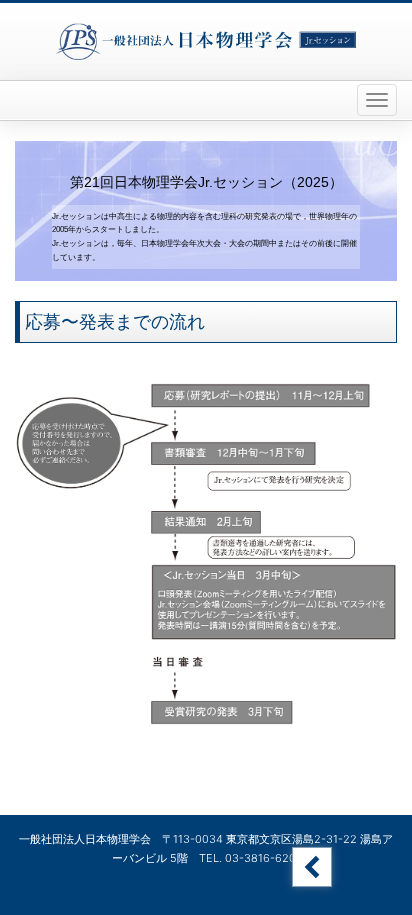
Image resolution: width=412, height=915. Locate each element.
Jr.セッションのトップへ (312, 867)
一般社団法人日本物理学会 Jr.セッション (206, 41)
